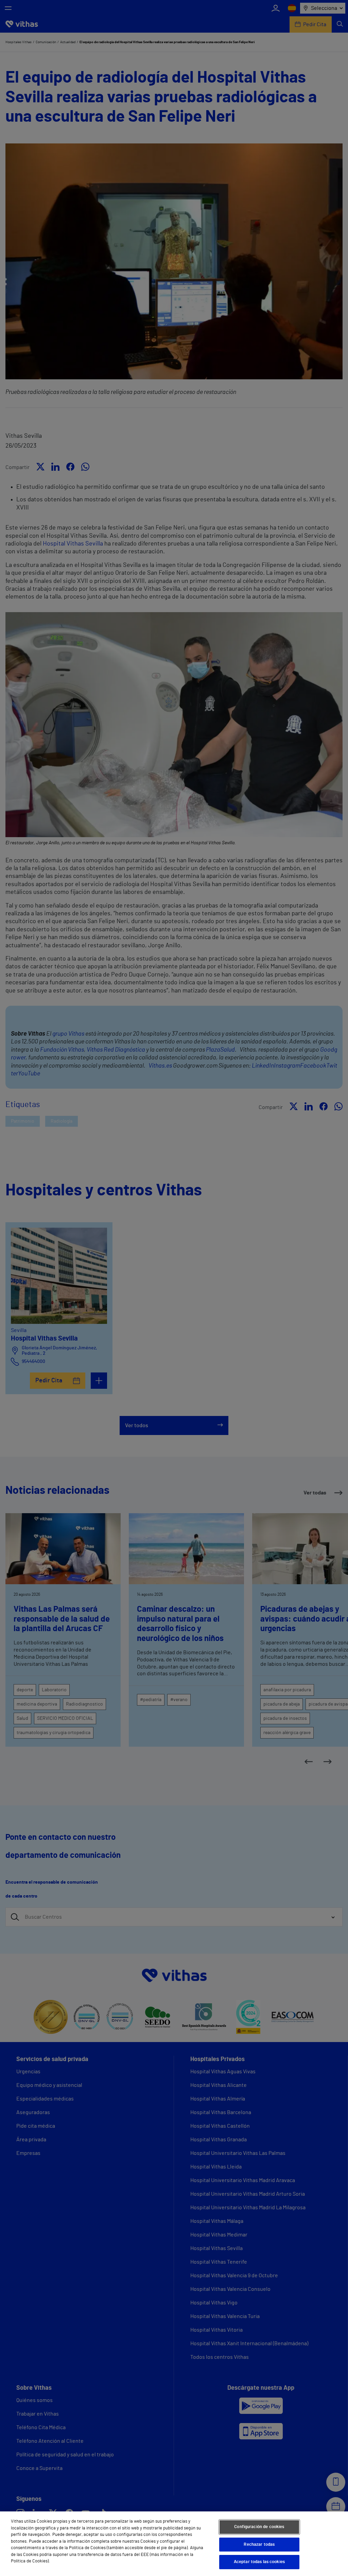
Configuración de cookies (259, 2527)
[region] (174, 2544)
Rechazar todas (259, 2545)
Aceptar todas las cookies (259, 2562)
